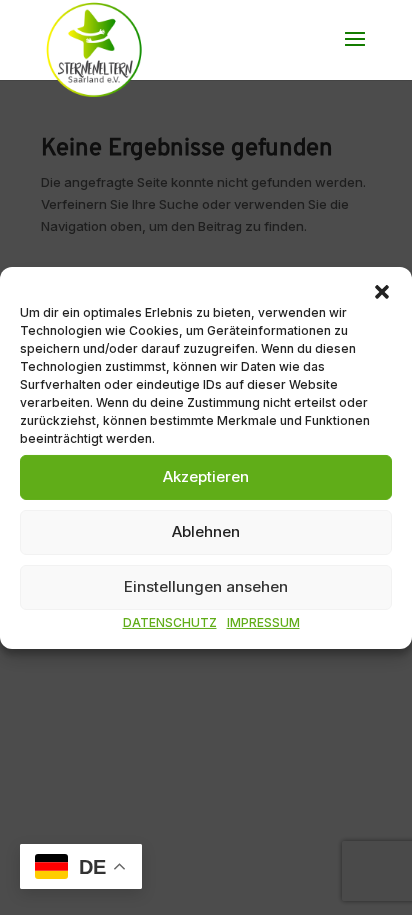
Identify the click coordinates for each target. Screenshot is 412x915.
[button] (382, 291)
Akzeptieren (206, 476)
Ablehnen (206, 531)
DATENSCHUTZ (170, 621)
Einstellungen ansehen (206, 586)
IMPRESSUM (263, 621)
